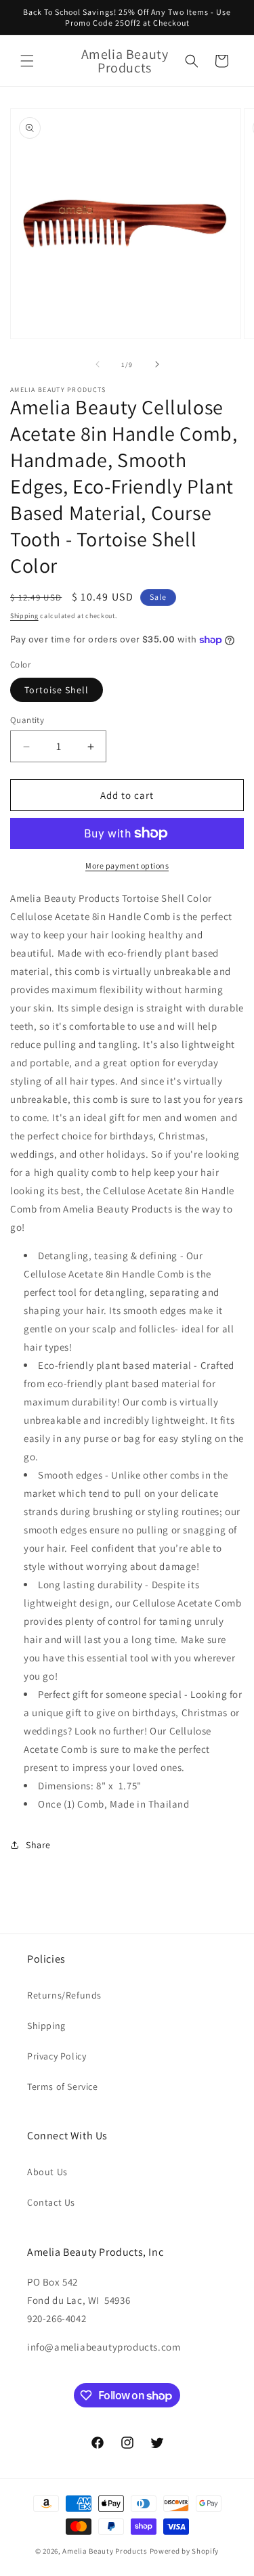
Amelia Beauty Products (105, 2551)
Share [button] (38, 1845)
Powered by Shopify (185, 2551)
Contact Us (51, 2202)
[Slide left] (98, 364)
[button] (27, 61)
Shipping (24, 616)
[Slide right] (157, 364)
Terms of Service (63, 2087)
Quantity (27, 720)
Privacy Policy (57, 2056)
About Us (47, 2172)
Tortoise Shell (57, 690)
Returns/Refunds (64, 1995)
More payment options (127, 866)
